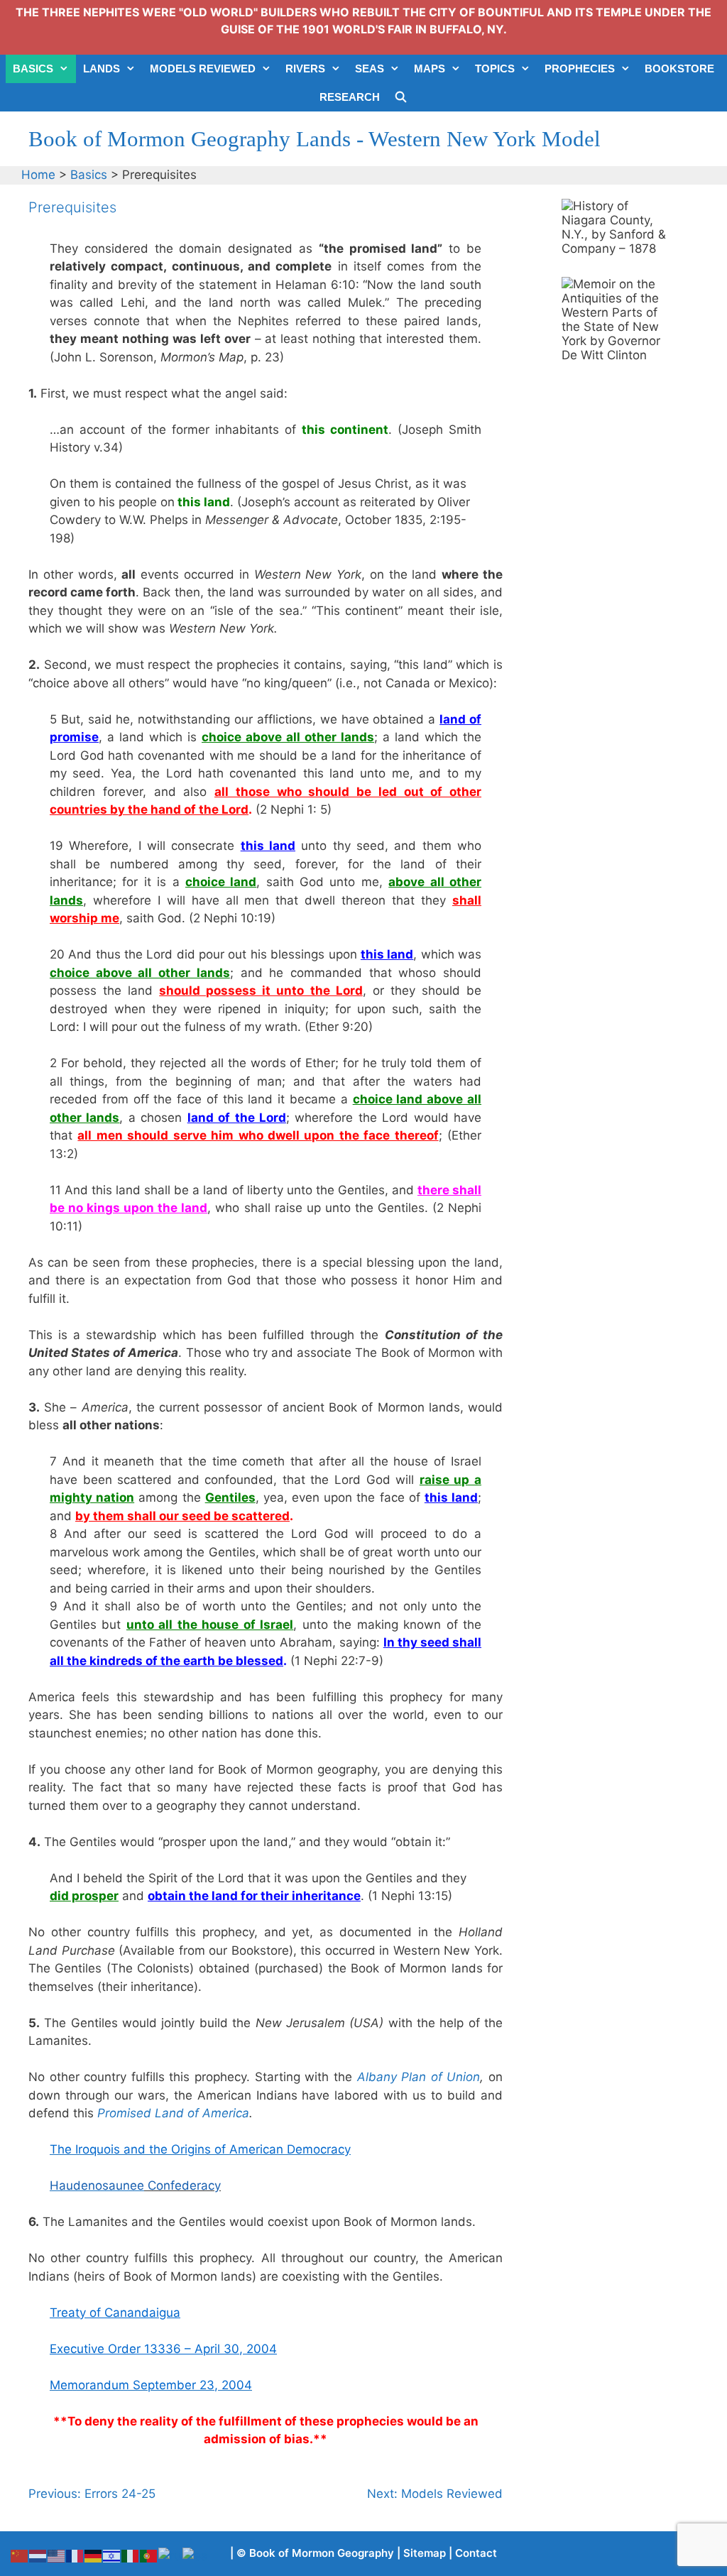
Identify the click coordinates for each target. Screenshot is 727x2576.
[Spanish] (196, 2555)
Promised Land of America (173, 2113)
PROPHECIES (580, 69)
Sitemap (425, 2553)
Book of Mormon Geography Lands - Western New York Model (315, 139)
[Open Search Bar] (401, 97)
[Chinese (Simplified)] (20, 2555)
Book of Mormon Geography (322, 2553)
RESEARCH (350, 97)
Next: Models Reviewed (435, 2494)
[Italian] (131, 2555)
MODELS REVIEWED (203, 69)
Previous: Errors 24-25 (92, 2494)
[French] (75, 2555)
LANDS (102, 69)
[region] (615, 242)
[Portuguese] (149, 2555)
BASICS (33, 69)
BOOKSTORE (679, 69)
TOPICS (495, 69)
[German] (94, 2555)
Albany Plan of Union (419, 2077)
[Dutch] (38, 2555)
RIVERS (305, 69)
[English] (57, 2555)
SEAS (370, 69)
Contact (476, 2553)
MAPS (430, 69)
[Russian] (170, 2555)
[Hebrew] (112, 2555)
